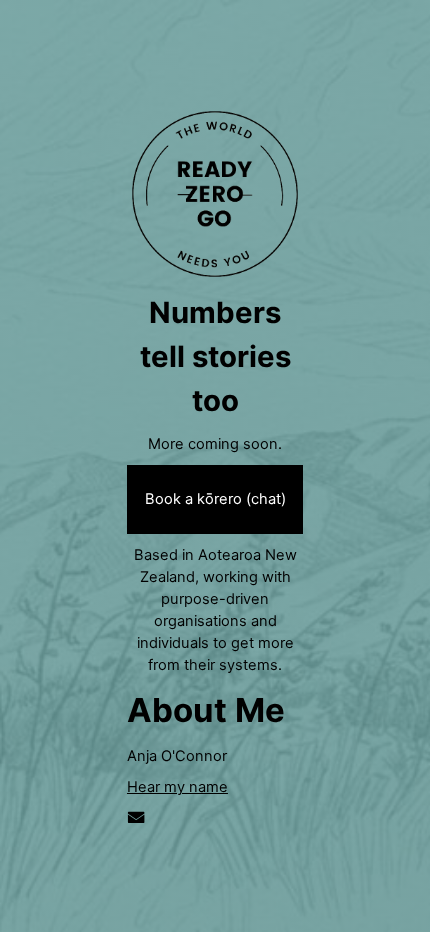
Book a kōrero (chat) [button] (215, 499)
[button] (136, 817)
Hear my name (177, 787)
